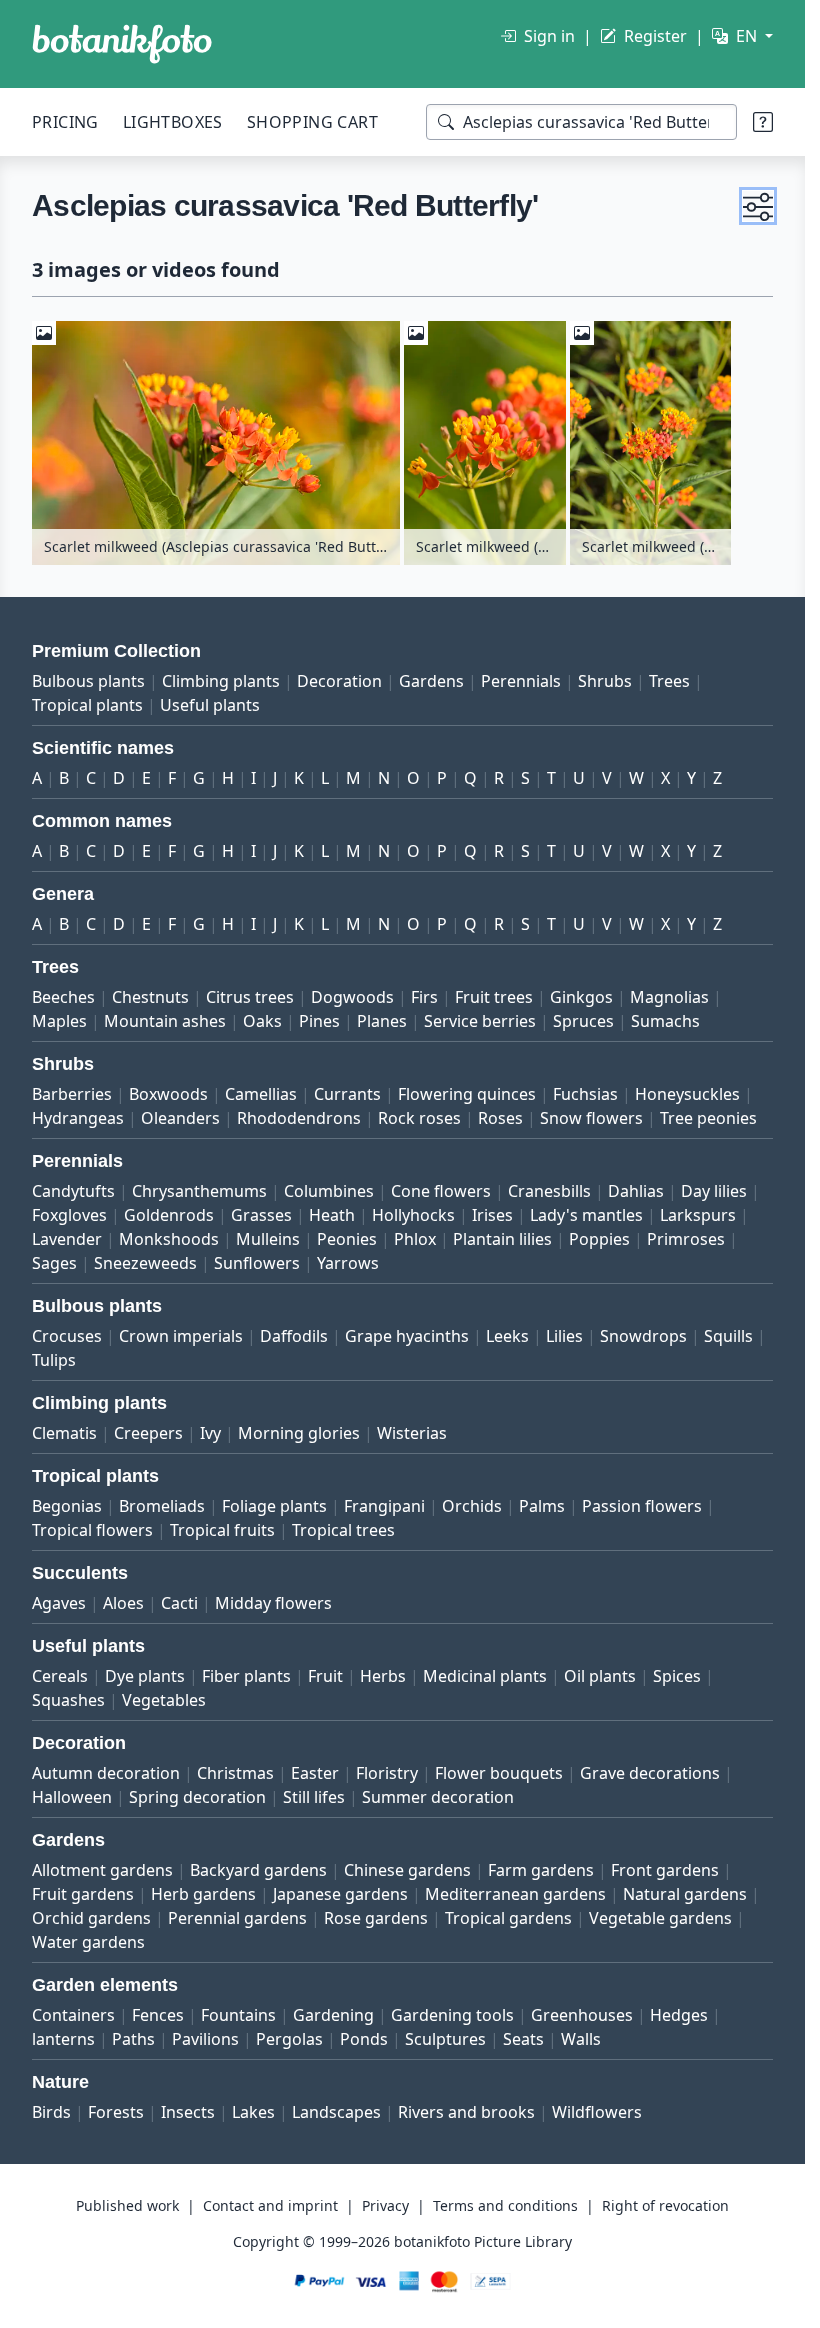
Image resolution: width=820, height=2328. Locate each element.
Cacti (179, 1603)
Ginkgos (581, 997)
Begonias (67, 1506)
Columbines (329, 1191)
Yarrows (348, 1263)
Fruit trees (494, 997)
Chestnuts (150, 997)
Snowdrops (643, 1336)
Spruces (583, 1021)
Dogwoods (352, 997)
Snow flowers (591, 1118)
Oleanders (180, 1118)
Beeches (63, 997)
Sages (54, 1263)
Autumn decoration (106, 1773)
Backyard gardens (258, 1870)
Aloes (123, 1603)
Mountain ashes (165, 1021)
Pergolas (289, 2039)
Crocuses (67, 1336)
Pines (319, 1021)
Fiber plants (246, 1676)
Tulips (54, 1360)
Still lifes (314, 1797)
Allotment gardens (102, 1870)
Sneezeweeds (145, 1263)
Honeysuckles (687, 1094)
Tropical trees (343, 1530)
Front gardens (665, 1870)
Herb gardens (203, 1894)
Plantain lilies (502, 1239)
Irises (492, 1215)
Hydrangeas (78, 1118)
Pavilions (205, 2039)
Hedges (679, 2015)
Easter (315, 1773)
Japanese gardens (340, 1894)
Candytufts (73, 1191)
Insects (188, 2112)
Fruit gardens (83, 1894)
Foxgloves (69, 1215)
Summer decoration (438, 1797)
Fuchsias (585, 1094)
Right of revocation (665, 2205)
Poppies (599, 1239)
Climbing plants (221, 681)
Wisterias (412, 1433)
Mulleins (268, 1239)
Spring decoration (197, 1797)
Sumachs (665, 1021)
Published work (127, 2205)
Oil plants (600, 1676)
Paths (133, 2039)
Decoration (339, 681)
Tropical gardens (508, 1918)
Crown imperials (181, 1336)
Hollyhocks (413, 1215)
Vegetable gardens (660, 1918)
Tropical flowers (92, 1530)
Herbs (383, 1676)
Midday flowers (273, 1603)
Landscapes (336, 2112)
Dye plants (145, 1676)
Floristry (387, 1773)
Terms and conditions (505, 2205)
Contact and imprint (270, 2205)
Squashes (68, 1700)
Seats (523, 2039)
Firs (424, 997)
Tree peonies (708, 1118)
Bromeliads (162, 1506)
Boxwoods (168, 1094)
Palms (542, 1506)
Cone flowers (441, 1191)
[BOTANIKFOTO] (122, 44)
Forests (116, 2112)
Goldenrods (169, 1215)
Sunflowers (257, 1263)
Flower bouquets (499, 1773)
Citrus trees (250, 997)
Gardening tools (452, 2015)
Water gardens (88, 1942)
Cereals (60, 1676)
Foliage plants (274, 1506)
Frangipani (384, 1506)
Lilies (564, 1336)
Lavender (67, 1239)
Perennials (521, 681)
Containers (73, 2015)
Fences (158, 2015)
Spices (677, 1676)
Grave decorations (650, 1773)
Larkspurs (698, 1215)
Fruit (325, 1676)
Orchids (472, 1506)
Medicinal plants (485, 1676)
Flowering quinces (467, 1094)
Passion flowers (642, 1506)
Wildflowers (597, 2112)
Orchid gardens (91, 1918)
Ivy (210, 1433)
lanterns (63, 2039)
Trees (669, 681)
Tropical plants (87, 705)
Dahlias (636, 1191)
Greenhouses (582, 2015)
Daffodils (294, 1336)
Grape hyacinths (407, 1336)
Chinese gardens (407, 1870)
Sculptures (445, 2039)
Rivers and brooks (466, 2112)
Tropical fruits (222, 1530)
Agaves (59, 1603)
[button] (758, 206)
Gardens (431, 681)
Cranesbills (549, 1191)
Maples (59, 1021)
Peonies (347, 1239)
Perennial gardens (237, 1918)
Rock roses (419, 1118)
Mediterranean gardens (515, 1894)
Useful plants (210, 705)
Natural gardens (685, 1894)
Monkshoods (169, 1239)
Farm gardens (541, 1870)
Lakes (253, 2112)
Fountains (238, 2015)
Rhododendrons (299, 1118)
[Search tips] (763, 122)
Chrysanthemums (199, 1191)
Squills (728, 1336)
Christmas (235, 1773)
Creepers (148, 1433)
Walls (581, 2039)
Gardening (333, 2015)
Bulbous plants (88, 681)
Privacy (385, 2205)
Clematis (64, 1433)
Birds (51, 2112)
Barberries (72, 1094)
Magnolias (669, 997)
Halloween (72, 1797)
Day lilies (714, 1191)
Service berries (480, 1021)
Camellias (261, 1094)
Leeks (507, 1336)
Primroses (686, 1239)
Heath (332, 1215)
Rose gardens (376, 1918)
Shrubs (605, 681)
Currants (347, 1094)
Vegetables (164, 1700)
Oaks (262, 1021)
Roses (500, 1118)
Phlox (415, 1239)
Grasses (261, 1215)
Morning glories (299, 1433)
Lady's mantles (586, 1215)
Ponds (364, 2039)
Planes (382, 1021)
